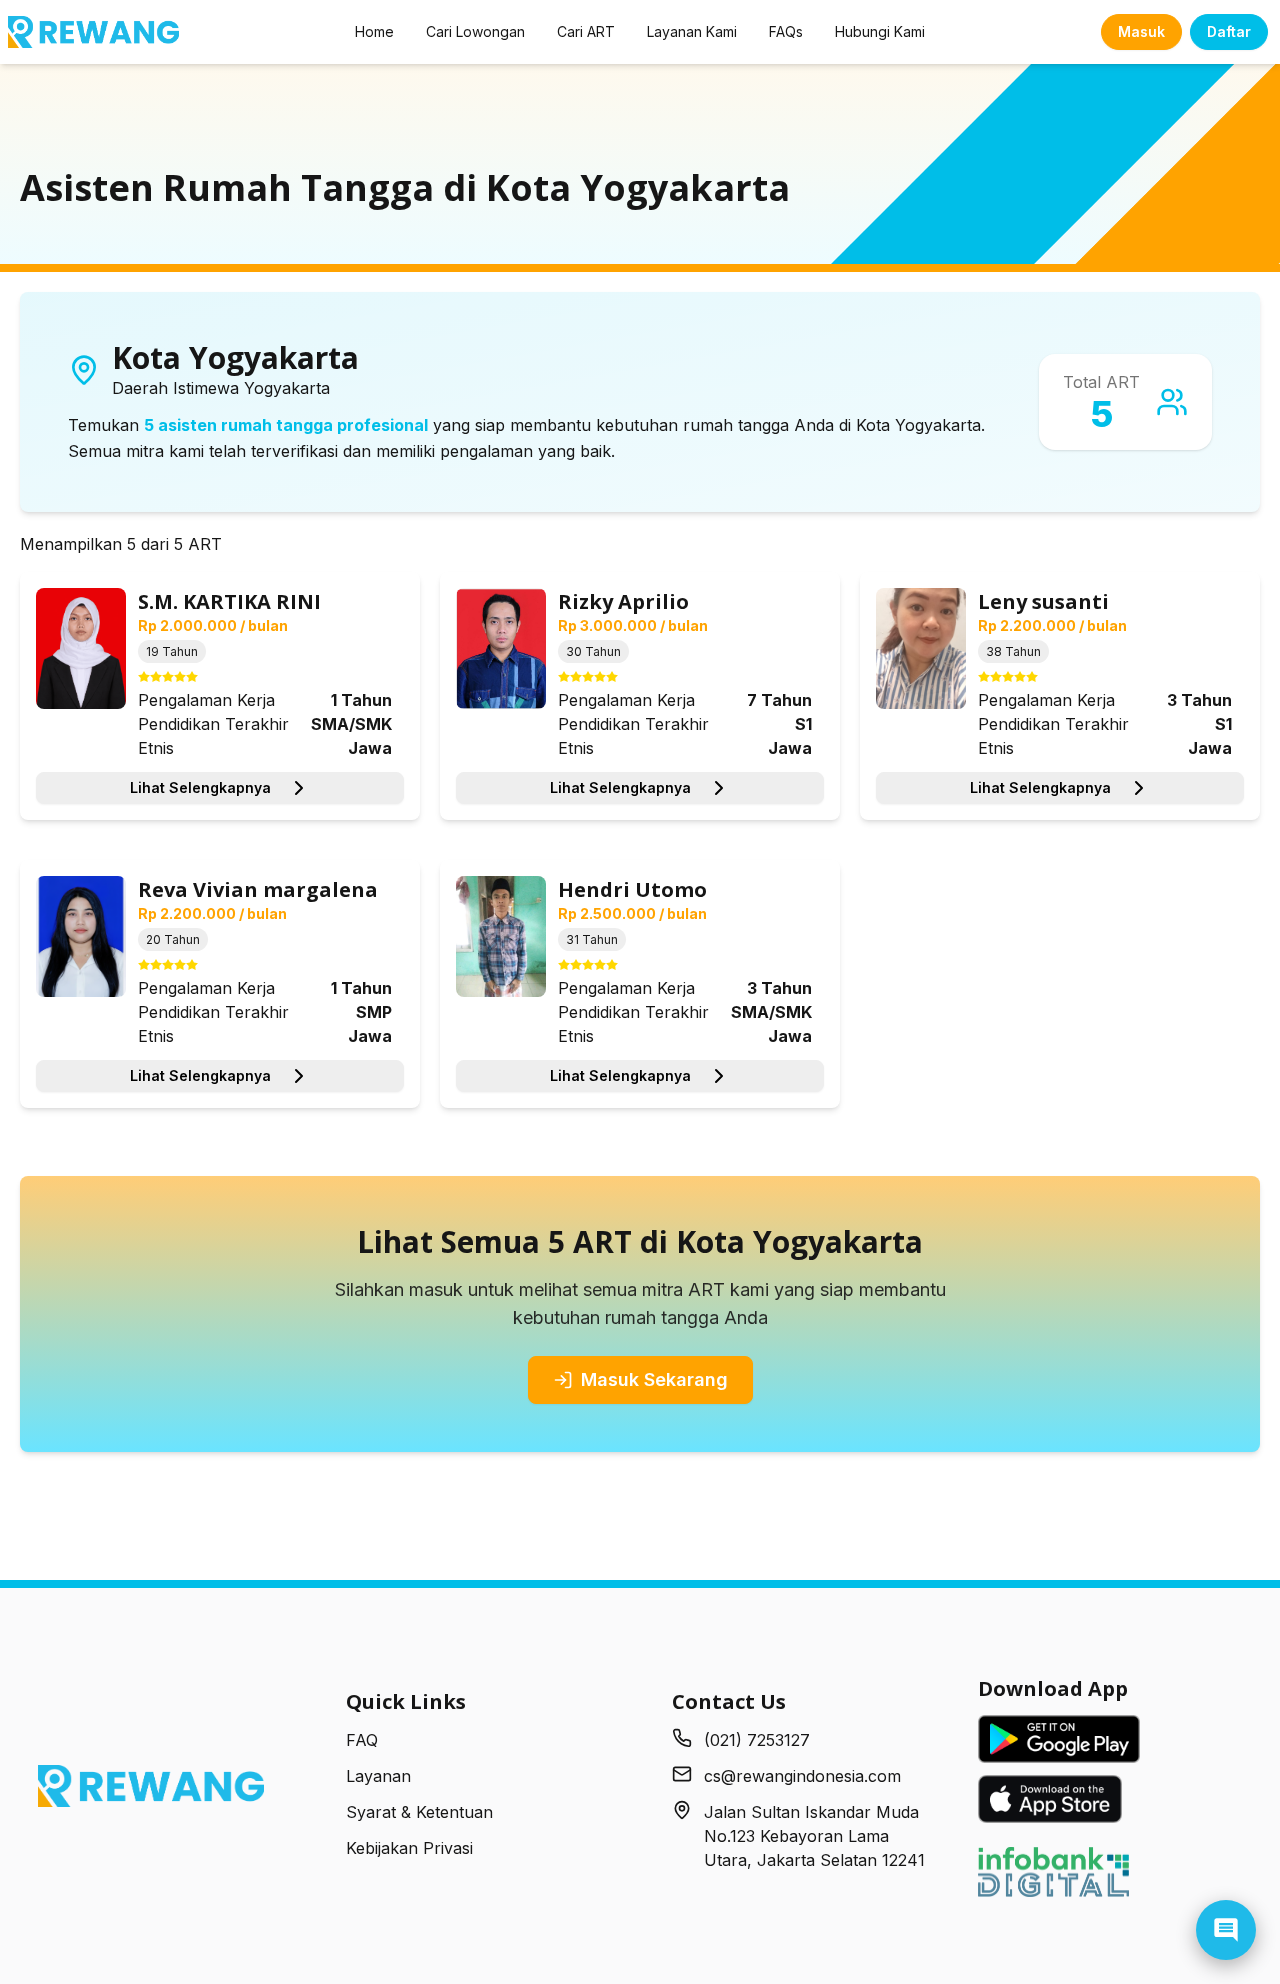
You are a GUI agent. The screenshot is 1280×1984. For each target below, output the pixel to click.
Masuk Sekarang (654, 1379)
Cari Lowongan (475, 31)
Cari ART (586, 31)
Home (374, 31)
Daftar (1229, 31)
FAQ (362, 1740)
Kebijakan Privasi (409, 1848)
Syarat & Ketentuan (419, 1812)
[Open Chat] (1226, 1930)
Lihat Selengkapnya (200, 787)
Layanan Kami (692, 31)
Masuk (1141, 31)
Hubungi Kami (880, 31)
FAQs (786, 31)
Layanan (378, 1776)
